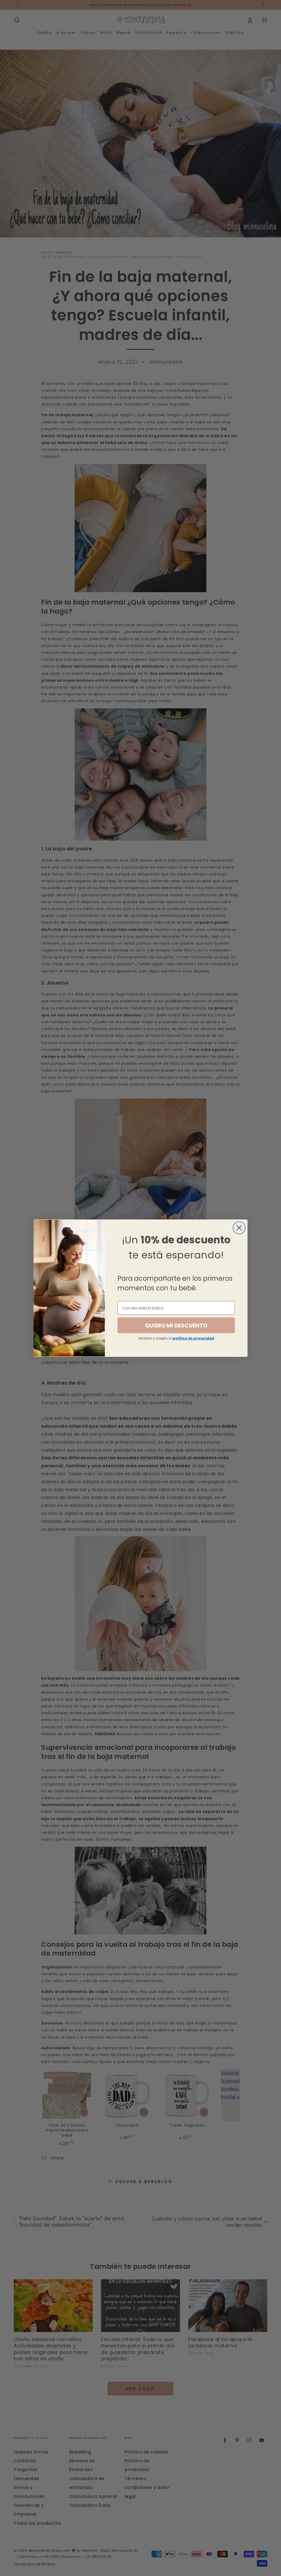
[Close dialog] (239, 1228)
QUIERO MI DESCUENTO (176, 1326)
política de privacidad (193, 1338)
